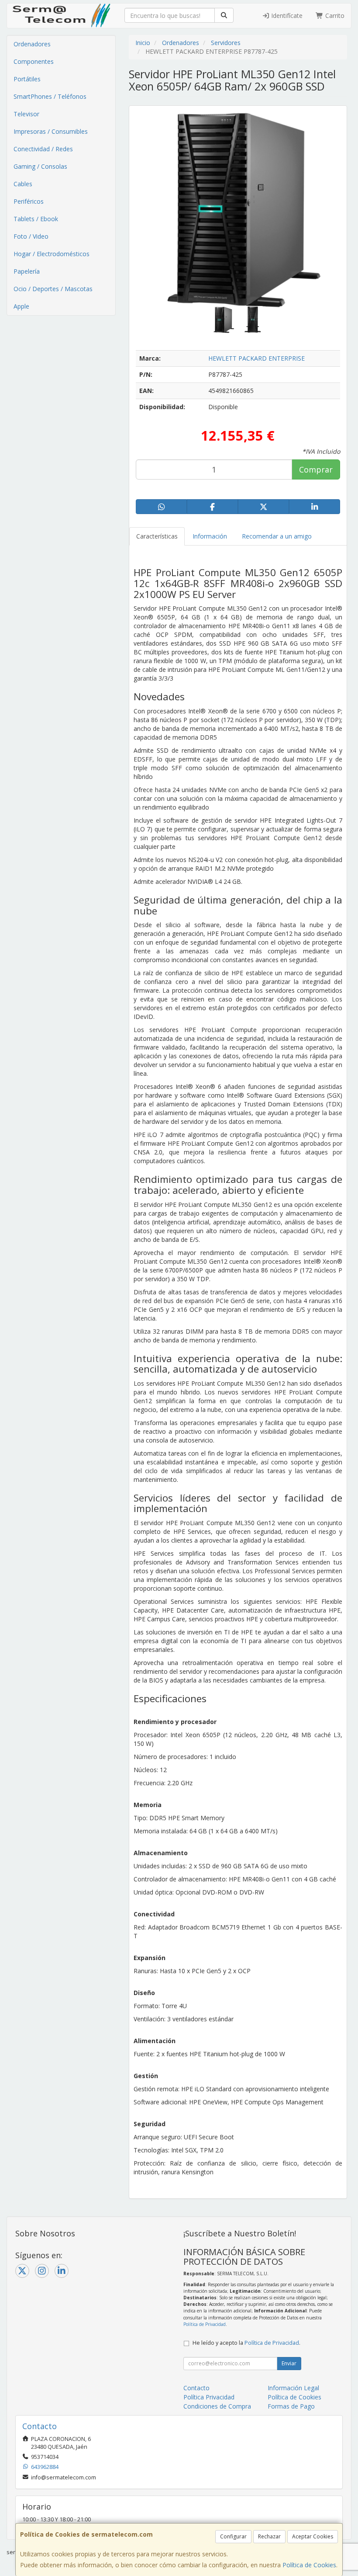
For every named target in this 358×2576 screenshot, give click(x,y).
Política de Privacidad (205, 2324)
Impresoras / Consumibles (51, 131)
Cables (23, 184)
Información (210, 536)
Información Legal (293, 2388)
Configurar (233, 2536)
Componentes (34, 61)
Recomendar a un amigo (277, 536)
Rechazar (269, 2536)
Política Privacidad (209, 2397)
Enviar (289, 2363)
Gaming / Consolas (40, 166)
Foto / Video (31, 236)
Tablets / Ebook (36, 219)
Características (157, 536)
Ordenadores (32, 44)
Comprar (316, 469)
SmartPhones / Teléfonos (50, 96)
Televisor (26, 114)
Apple (21, 306)
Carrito (334, 16)
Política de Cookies (309, 2565)
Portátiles (27, 79)
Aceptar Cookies (313, 2536)
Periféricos (29, 201)
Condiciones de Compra (217, 2406)
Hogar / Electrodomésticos (52, 254)
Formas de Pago (291, 2406)
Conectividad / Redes (43, 149)
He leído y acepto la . (246, 2343)
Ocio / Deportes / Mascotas (53, 289)
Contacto (196, 2388)
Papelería (27, 271)
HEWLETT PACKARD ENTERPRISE (256, 358)
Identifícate (286, 16)
